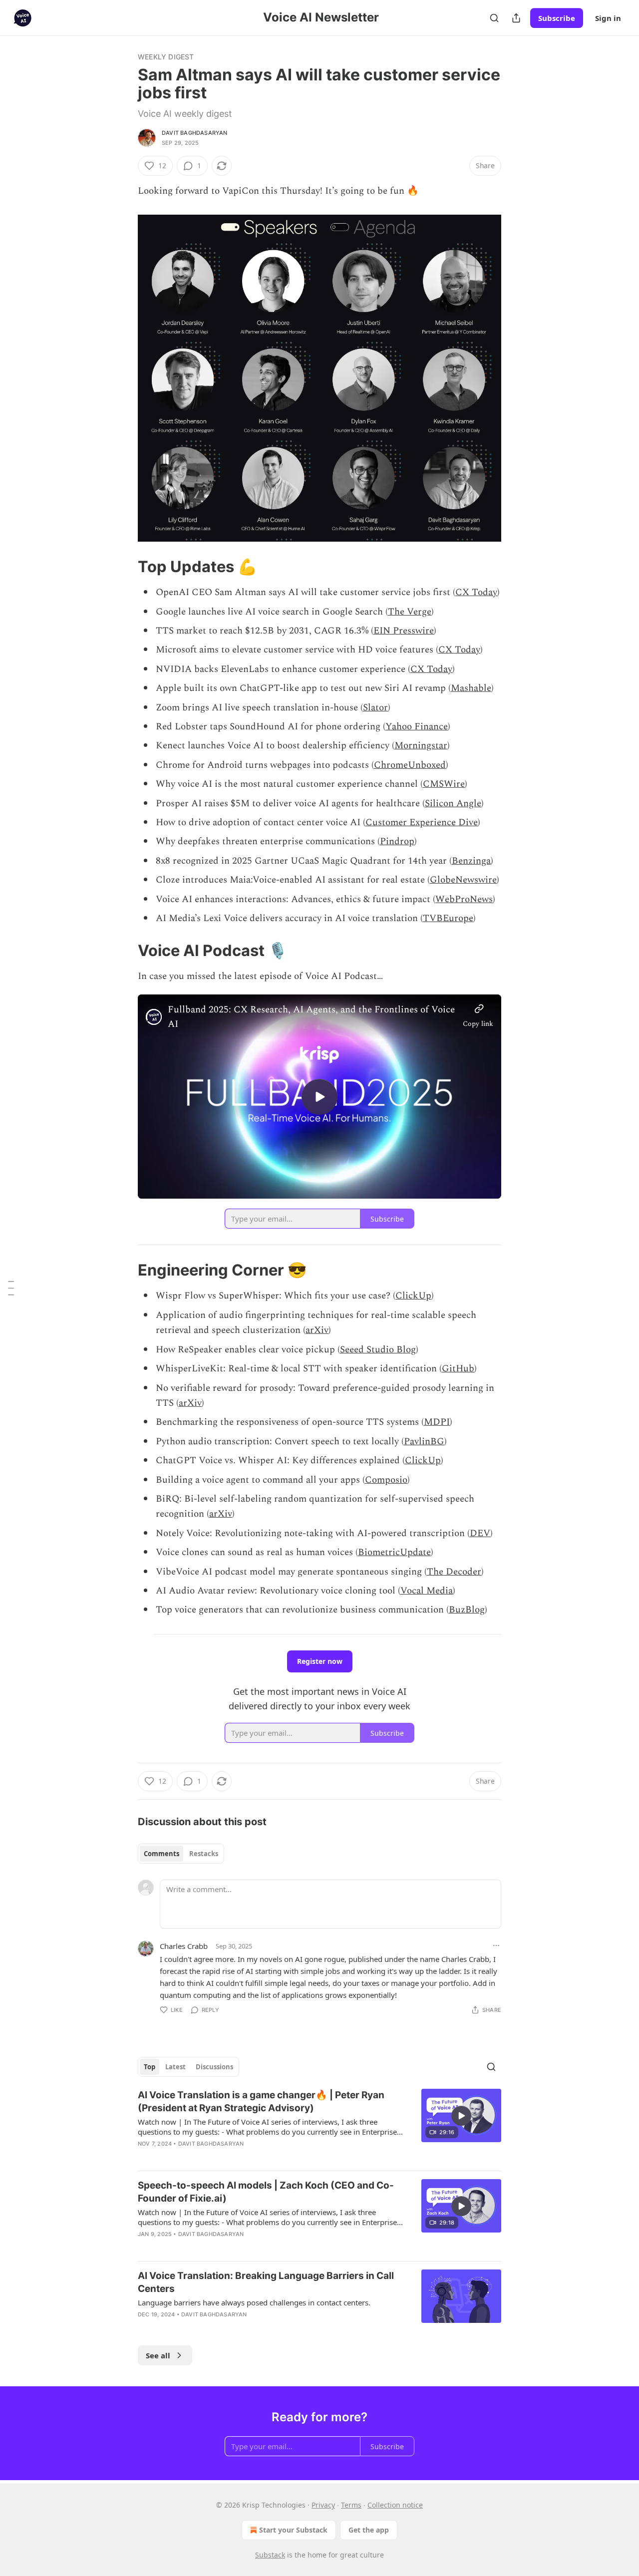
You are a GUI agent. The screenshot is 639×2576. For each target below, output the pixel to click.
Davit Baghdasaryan (195, 133)
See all (158, 2355)
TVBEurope (448, 918)
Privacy (323, 2505)
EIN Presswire (404, 631)
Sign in (608, 18)
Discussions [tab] (214, 2067)
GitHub (458, 1369)
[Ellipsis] (496, 1945)
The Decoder (454, 1572)
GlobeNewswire (463, 880)
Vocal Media (427, 1591)
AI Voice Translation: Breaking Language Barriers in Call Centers (266, 2282)
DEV (480, 1533)
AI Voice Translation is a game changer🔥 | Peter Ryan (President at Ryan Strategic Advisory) (261, 2101)
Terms (351, 2505)
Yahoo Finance (417, 727)
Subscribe (557, 18)
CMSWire (444, 784)
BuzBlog (467, 1610)
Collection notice (395, 2505)
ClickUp (413, 1296)
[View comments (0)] (235, 2247)
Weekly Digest (166, 57)
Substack (270, 2555)
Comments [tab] (161, 1854)
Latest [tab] (175, 2067)
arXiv (317, 1330)
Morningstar (421, 746)
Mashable (471, 688)
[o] (319, 1097)
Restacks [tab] (204, 1854)
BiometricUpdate (394, 1552)
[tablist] (181, 1854)
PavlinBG (424, 1442)
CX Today (476, 592)
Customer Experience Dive (422, 822)
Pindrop (397, 841)
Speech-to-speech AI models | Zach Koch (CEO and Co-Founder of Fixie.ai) (266, 2192)
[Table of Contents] (11, 1288)
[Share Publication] (516, 18)
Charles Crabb (184, 1946)
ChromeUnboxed (410, 765)
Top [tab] (150, 2067)
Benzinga (471, 861)
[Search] (494, 18)
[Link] (124, 567)
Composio (386, 1480)
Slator (375, 708)
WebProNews (464, 899)
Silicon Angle (453, 804)
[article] (319, 2126)
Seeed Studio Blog (378, 1350)
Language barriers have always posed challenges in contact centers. (254, 2302)
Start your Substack (293, 2530)
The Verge (410, 612)
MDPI (437, 1422)
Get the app (369, 2530)
